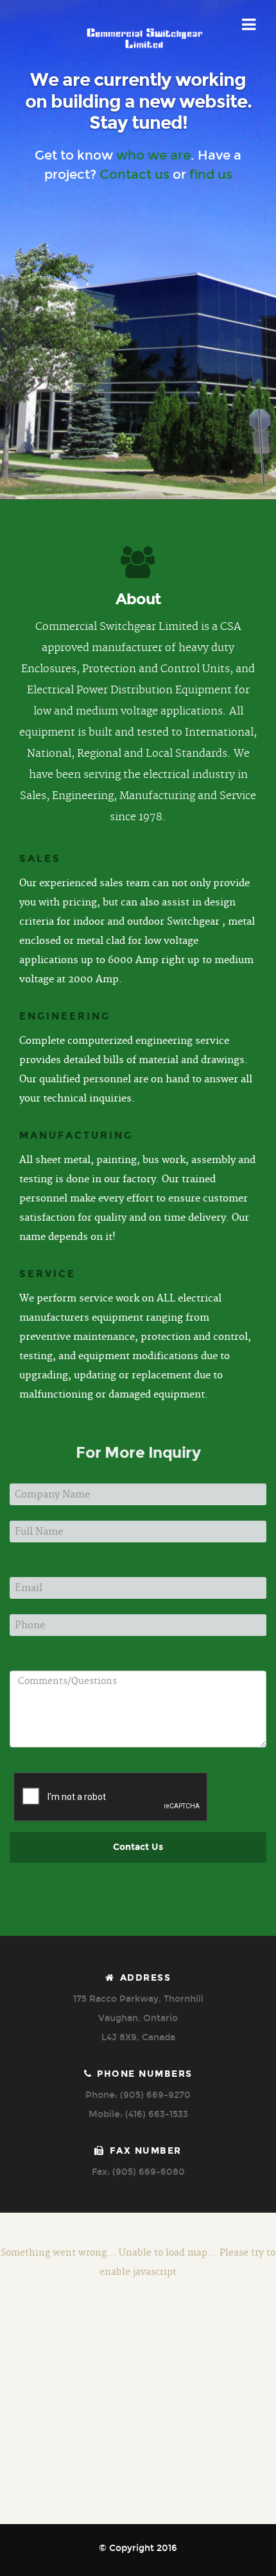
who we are (153, 155)
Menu (249, 25)
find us (211, 174)
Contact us (134, 174)
